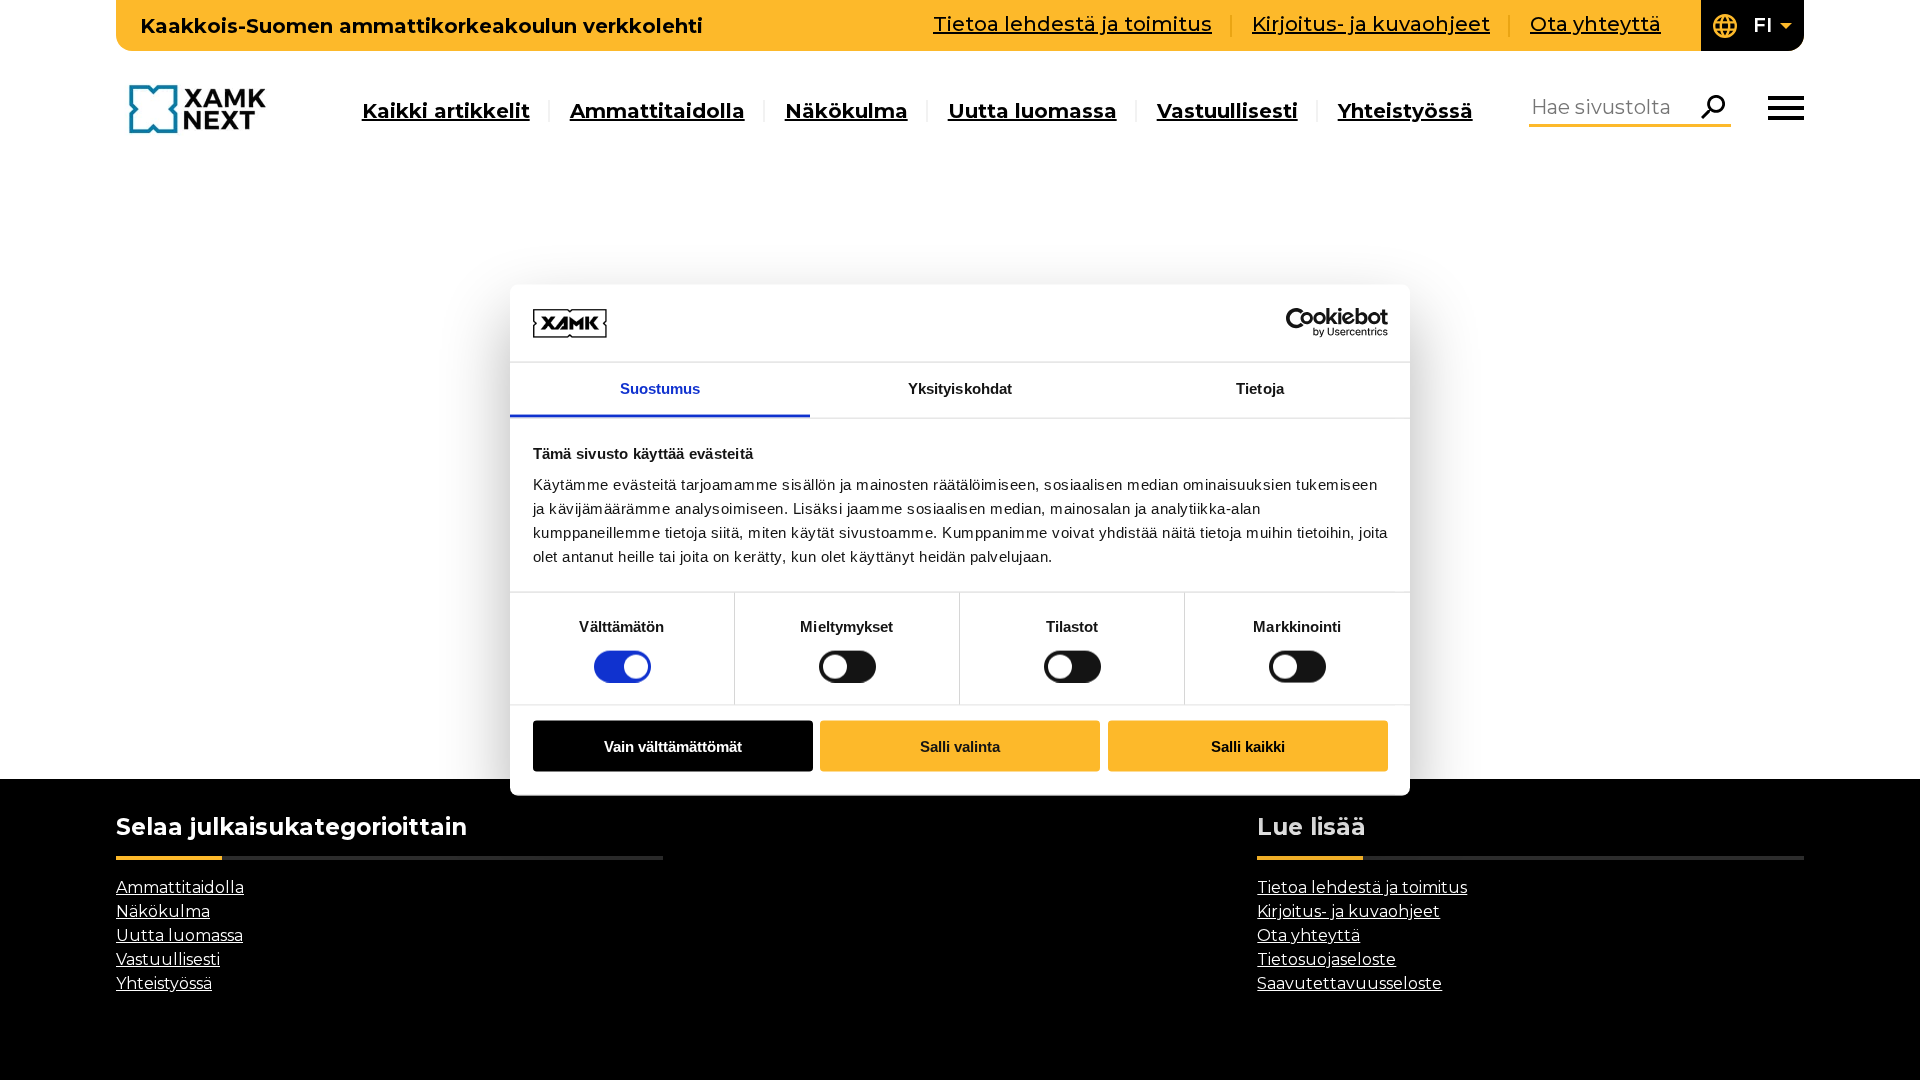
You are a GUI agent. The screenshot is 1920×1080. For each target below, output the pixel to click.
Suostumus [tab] (660, 387)
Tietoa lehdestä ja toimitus (1072, 24)
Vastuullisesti (1227, 111)
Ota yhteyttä (1595, 24)
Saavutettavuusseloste (1349, 983)
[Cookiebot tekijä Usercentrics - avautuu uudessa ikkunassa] (1300, 323)
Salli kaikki (1248, 746)
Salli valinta (960, 746)
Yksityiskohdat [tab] (960, 387)
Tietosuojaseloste (1326, 959)
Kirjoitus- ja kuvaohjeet (1371, 24)
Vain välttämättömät (673, 746)
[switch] (847, 666)
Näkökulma (846, 111)
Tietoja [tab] (1260, 387)
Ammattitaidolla (657, 111)
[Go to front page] (202, 110)
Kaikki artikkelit (446, 111)
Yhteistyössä (1405, 111)
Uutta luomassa (1032, 111)
